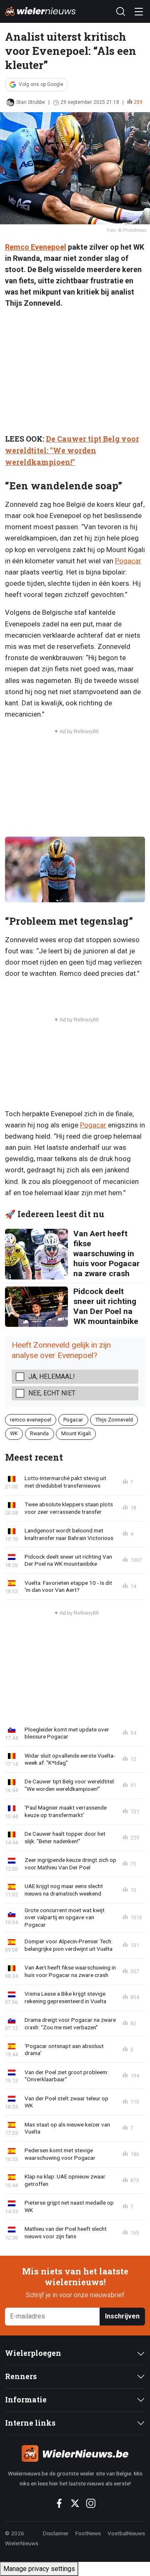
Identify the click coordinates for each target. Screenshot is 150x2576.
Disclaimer (56, 2533)
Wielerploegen (33, 2353)
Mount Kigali (76, 1433)
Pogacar (128, 561)
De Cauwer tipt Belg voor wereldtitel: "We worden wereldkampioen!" (72, 451)
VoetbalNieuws (126, 2533)
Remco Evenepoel (36, 247)
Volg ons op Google (41, 84)
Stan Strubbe (31, 102)
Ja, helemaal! (52, 1376)
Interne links (30, 2423)
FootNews (88, 2533)
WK (14, 1433)
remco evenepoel (31, 1420)
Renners (21, 2376)
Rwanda (39, 1433)
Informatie (26, 2400)
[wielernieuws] (75, 2453)
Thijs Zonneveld (114, 1420)
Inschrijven (122, 2316)
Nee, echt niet (52, 1393)
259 (138, 102)
